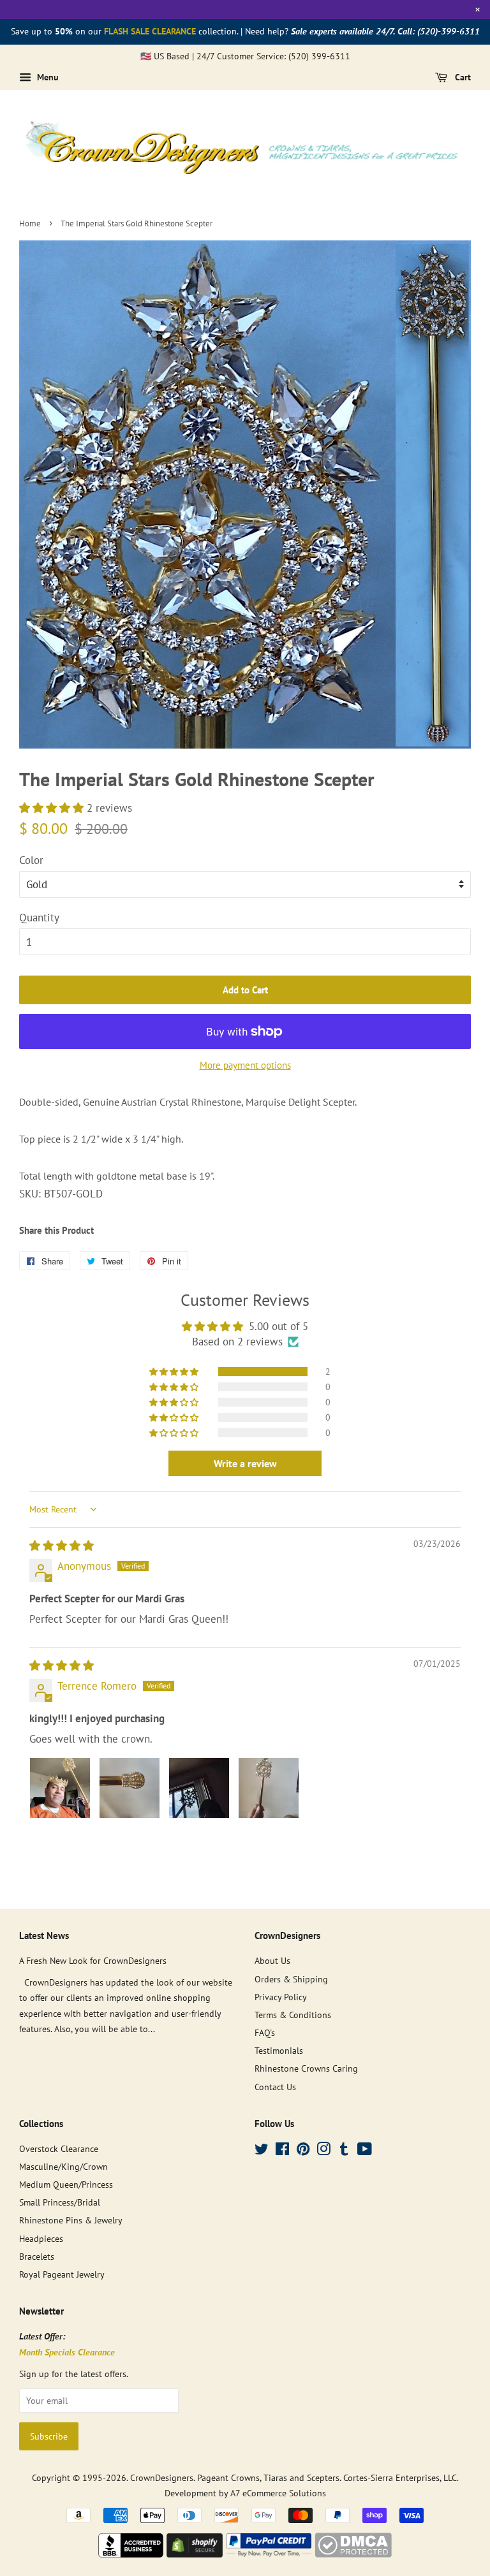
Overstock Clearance (59, 2148)
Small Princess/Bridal (60, 2202)
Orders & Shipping (291, 1979)
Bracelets (37, 2256)
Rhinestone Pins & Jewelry (71, 2220)
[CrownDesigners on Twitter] (262, 2151)
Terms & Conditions (293, 2015)
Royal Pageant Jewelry (62, 2274)
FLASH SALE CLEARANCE (150, 31)
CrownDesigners (162, 2477)
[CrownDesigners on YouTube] (365, 2151)
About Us (272, 1960)
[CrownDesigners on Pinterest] (303, 2151)
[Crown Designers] (131, 2554)
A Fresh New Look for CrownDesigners (93, 1960)
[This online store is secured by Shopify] (195, 2554)
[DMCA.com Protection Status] (353, 2554)
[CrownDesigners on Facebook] (282, 2151)
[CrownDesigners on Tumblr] (344, 2151)
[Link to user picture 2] (130, 1788)
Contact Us (275, 2087)
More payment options (245, 1065)
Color (31, 860)
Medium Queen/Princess (66, 2184)
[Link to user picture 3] (199, 1788)
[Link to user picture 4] (269, 1788)
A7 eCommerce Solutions (278, 2493)
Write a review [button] (245, 1463)
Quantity (39, 918)
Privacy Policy (281, 1997)
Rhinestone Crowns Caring (306, 2068)
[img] (62, 1546)
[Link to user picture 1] (60, 1788)
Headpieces (41, 2238)
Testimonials (279, 2050)
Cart (462, 77)
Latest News (44, 1936)
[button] (53, 808)
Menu (47, 77)
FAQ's (265, 2032)
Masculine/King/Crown (63, 2166)
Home (30, 223)
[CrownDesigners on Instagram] (323, 2151)
